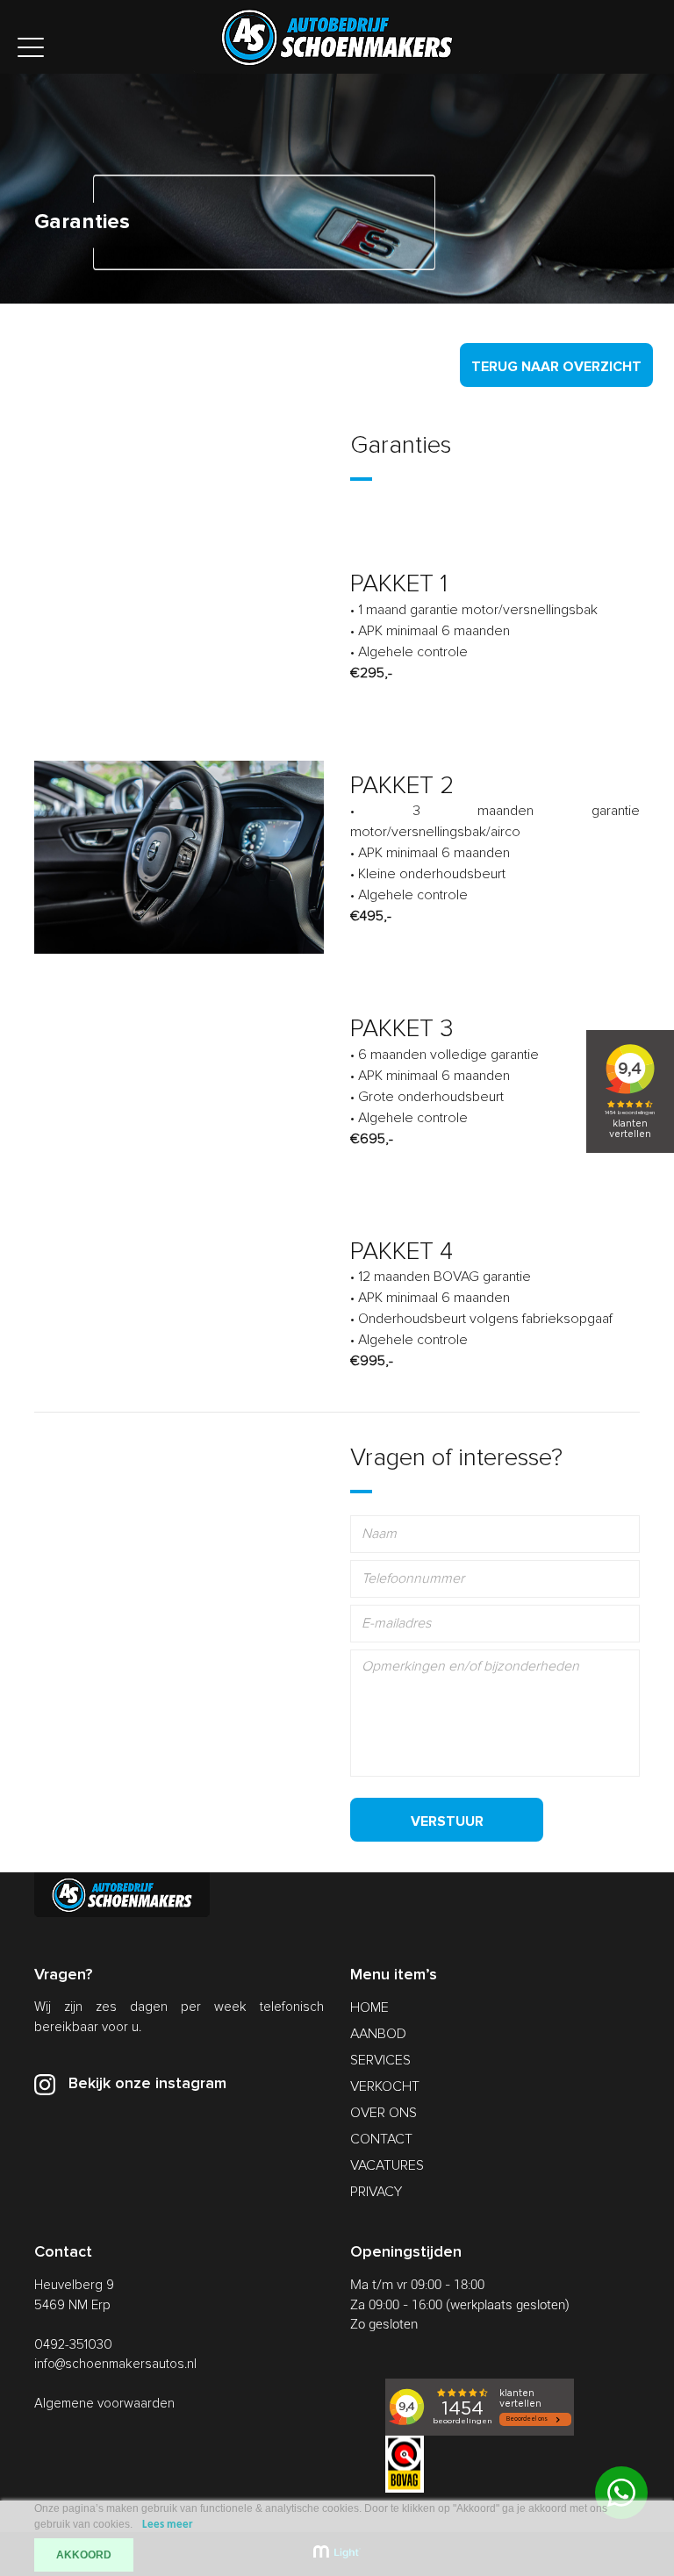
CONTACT (381, 2139)
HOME (369, 2007)
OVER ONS (384, 2113)
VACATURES (387, 2165)
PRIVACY (376, 2192)
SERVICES (380, 2060)
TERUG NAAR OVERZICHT (556, 367)
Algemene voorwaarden (104, 2403)
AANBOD (378, 2034)
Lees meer (168, 2525)
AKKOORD (84, 2555)
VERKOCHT (385, 2086)
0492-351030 (73, 2344)
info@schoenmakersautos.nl (115, 2364)
